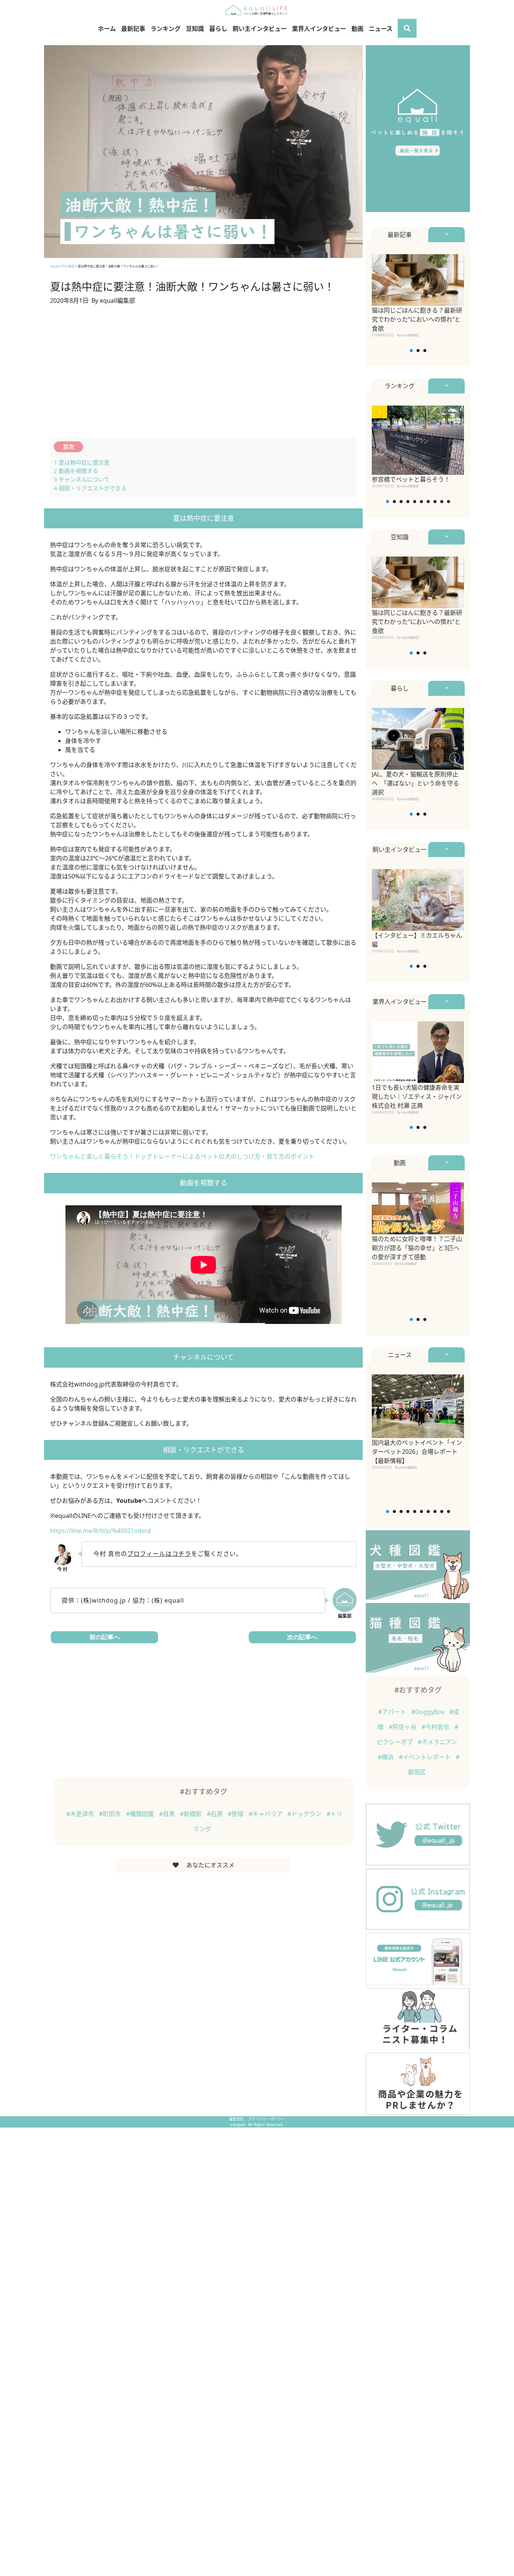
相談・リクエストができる (90, 488)
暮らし (218, 29)
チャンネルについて (82, 479)
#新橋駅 (192, 1814)
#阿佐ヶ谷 (403, 1727)
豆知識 (195, 29)
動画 (357, 29)
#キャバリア (266, 1814)
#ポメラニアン (437, 1742)
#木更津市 (81, 1814)
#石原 (216, 1814)
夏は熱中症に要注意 (82, 462)
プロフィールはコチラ (159, 1554)
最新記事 (133, 29)
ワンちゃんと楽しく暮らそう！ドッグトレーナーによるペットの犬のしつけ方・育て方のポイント (182, 1156)
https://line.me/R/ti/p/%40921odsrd (100, 1531)
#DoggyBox (429, 1712)
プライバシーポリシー (267, 2119)
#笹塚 (236, 1814)
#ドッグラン (305, 1814)
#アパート (393, 1712)
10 (449, 502)
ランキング (166, 29)
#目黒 (168, 1814)
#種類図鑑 (141, 1814)
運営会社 (237, 2119)
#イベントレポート (426, 1757)
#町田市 (111, 1814)
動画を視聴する (76, 471)
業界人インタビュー (319, 29)
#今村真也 (436, 1727)
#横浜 (386, 1757)
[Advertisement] (203, 376)
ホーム (107, 29)
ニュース (381, 29)
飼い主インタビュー (260, 29)
